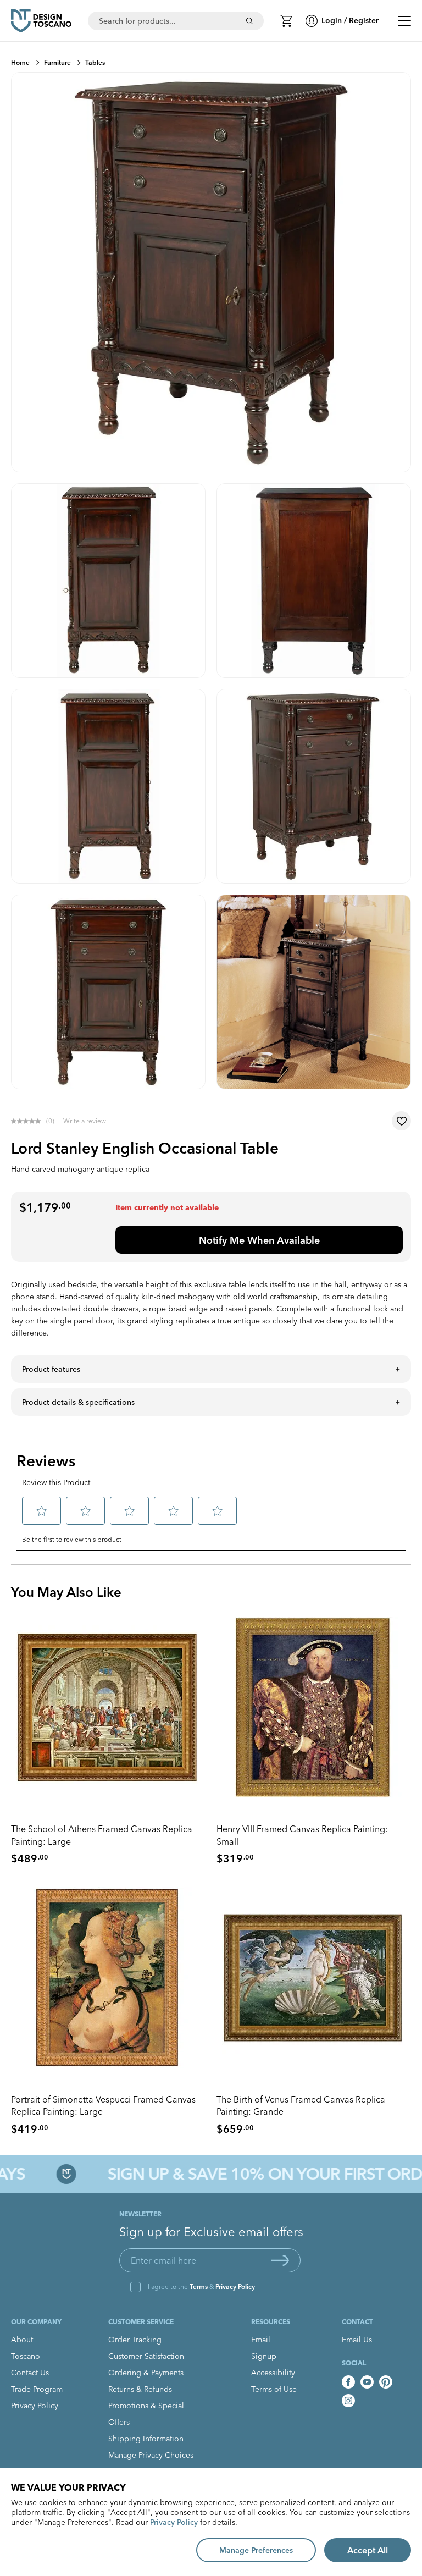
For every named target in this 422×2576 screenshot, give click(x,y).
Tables (95, 62)
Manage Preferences (256, 2550)
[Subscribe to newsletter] (280, 2260)
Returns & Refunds (140, 2389)
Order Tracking (135, 2340)
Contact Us (30, 2373)
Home (20, 62)
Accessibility (273, 2373)
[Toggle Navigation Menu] (404, 21)
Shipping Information (146, 2439)
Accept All (368, 2550)
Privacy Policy (235, 2287)
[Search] (249, 21)
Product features (51, 1369)
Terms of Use (274, 2389)
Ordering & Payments (146, 2373)
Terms (199, 2287)
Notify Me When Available (259, 1240)
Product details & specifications (78, 1402)
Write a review (85, 1121)
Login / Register (350, 20)
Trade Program (37, 2389)
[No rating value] (29, 1121)
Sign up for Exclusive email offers (211, 2232)
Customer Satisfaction (146, 2356)
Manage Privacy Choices (151, 2455)
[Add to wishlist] (401, 1121)
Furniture (57, 62)
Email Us (357, 2340)
